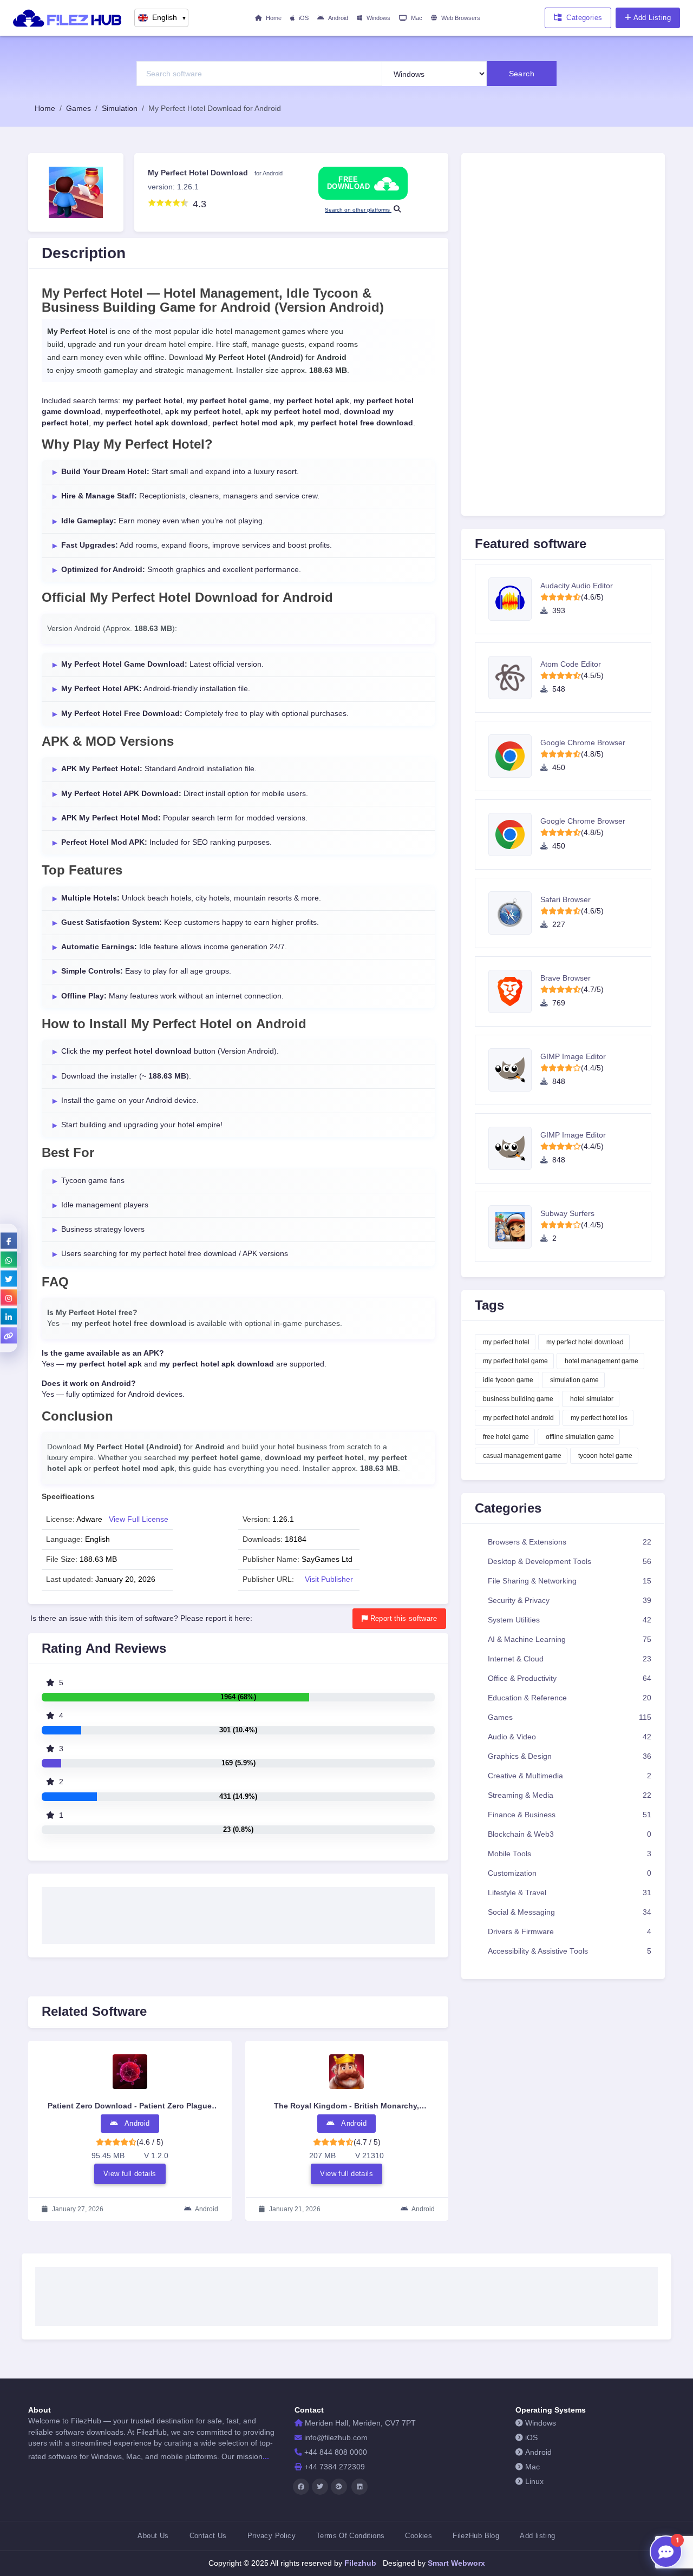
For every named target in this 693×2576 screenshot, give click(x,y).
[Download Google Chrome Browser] (514, 756)
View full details (130, 2174)
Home (274, 18)
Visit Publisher (329, 1579)
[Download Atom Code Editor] (514, 678)
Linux (534, 2482)
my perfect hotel (506, 1342)
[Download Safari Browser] (514, 913)
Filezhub (359, 2563)
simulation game (574, 1380)
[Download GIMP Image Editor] (514, 1070)
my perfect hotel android (518, 1418)
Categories (584, 18)
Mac (417, 18)
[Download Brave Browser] (514, 991)
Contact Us (208, 2536)
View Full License (139, 1519)
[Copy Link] (9, 1336)
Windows (378, 18)
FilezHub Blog (476, 2536)
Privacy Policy (272, 2536)
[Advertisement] (238, 1912)
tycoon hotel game (605, 1456)
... (266, 2456)
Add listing (537, 2536)
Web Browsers (461, 18)
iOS (304, 18)
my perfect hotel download (585, 1342)
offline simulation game (580, 1437)
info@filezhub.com (336, 2438)
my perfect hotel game (515, 1361)
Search (522, 74)
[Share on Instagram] (9, 1298)
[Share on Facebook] (9, 1241)
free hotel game (506, 1437)
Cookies (419, 2536)
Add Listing (652, 18)
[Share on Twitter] (9, 1279)
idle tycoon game (508, 1380)
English (169, 18)
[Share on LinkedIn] (9, 1317)
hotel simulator (592, 1399)
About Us (153, 2536)
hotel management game (602, 1361)
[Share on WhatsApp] (9, 1260)
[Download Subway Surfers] (514, 1227)
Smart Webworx (455, 2563)
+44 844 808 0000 (336, 2452)
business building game (518, 1399)
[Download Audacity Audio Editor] (514, 599)
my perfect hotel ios (599, 1418)
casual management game (522, 1456)
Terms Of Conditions (350, 2536)
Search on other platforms (358, 210)
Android (338, 18)
